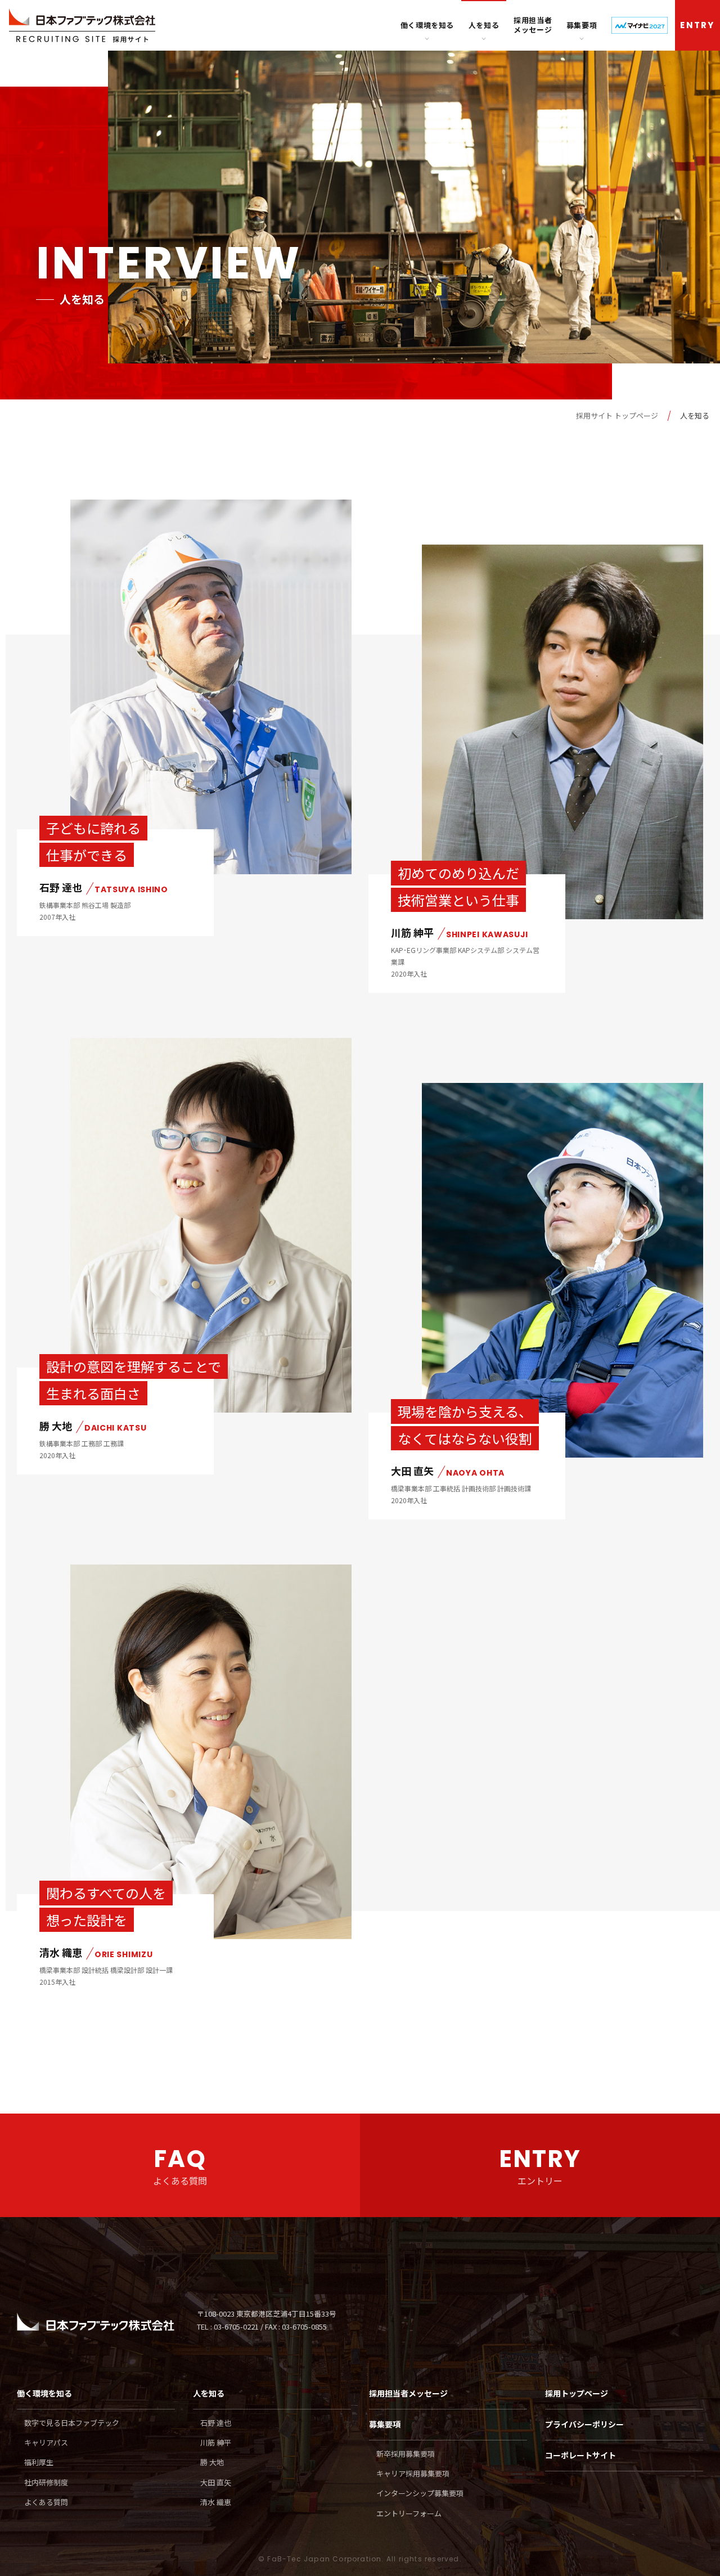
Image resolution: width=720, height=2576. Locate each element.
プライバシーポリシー (584, 2424)
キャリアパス (46, 2442)
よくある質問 (46, 2502)
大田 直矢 (216, 2482)
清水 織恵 (216, 2502)
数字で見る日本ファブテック (72, 2423)
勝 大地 (212, 2462)
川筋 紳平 (216, 2442)
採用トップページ (577, 2393)
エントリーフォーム (409, 2513)
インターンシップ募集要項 (420, 2493)
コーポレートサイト (580, 2455)
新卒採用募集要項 (406, 2454)
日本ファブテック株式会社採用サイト (82, 26)
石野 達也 (216, 2423)
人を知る (484, 25)
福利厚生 (39, 2462)
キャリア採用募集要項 (413, 2473)
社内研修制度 (46, 2482)
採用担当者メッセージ (533, 25)
